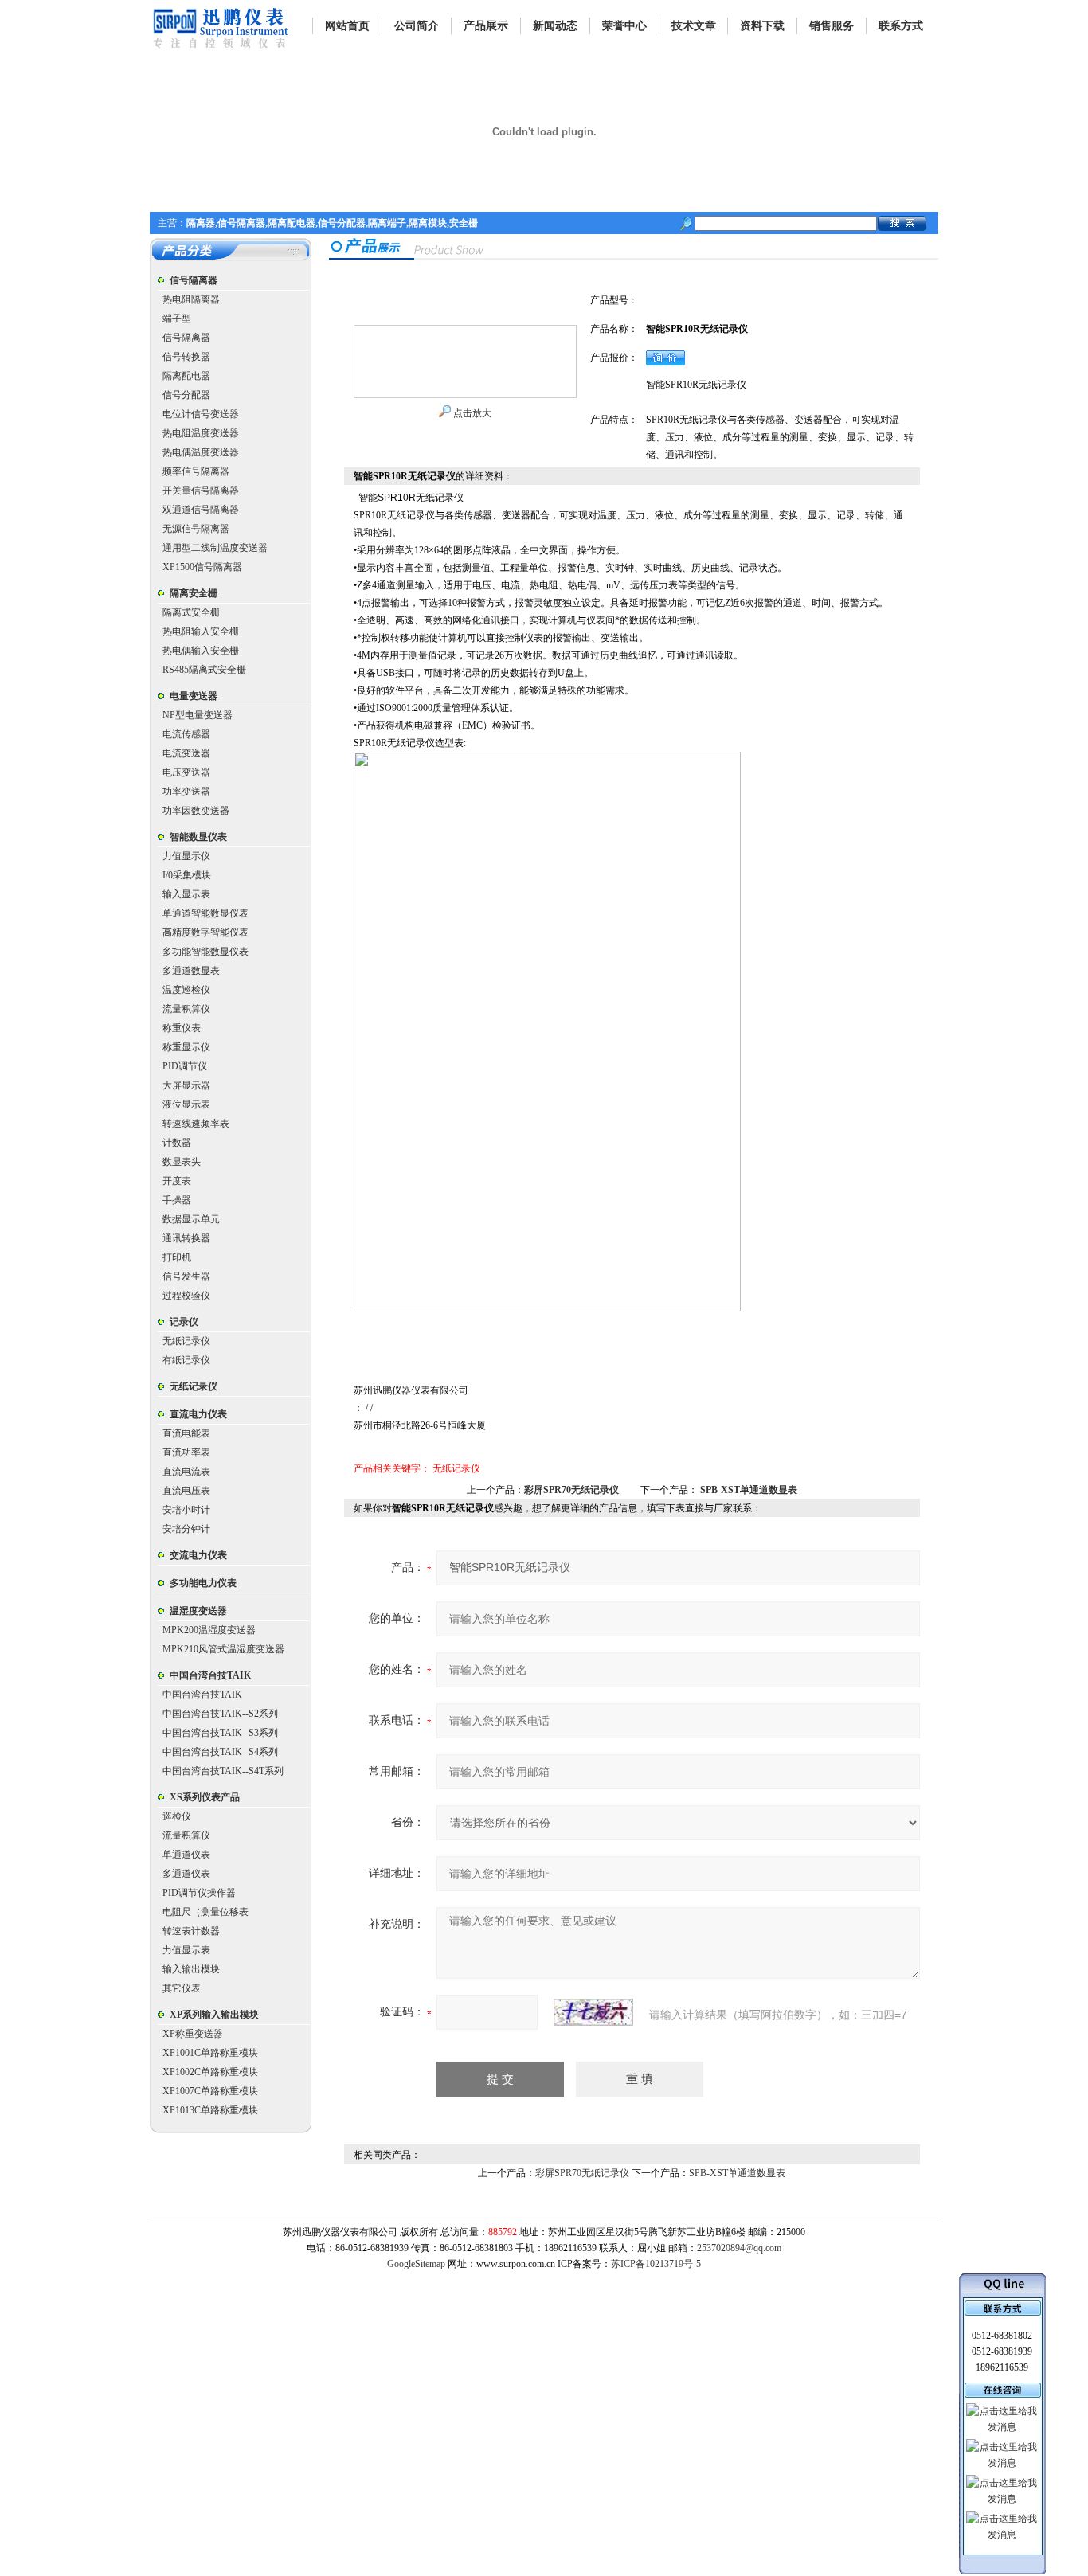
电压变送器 (186, 772)
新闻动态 (555, 26)
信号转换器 (186, 357)
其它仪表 (182, 1988)
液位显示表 (186, 1104)
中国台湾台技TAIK (210, 1675)
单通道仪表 (186, 1855)
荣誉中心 (624, 26)
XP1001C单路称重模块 (210, 2053)
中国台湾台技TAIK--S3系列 (220, 1733)
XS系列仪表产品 (205, 1797)
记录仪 (184, 1322)
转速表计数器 (191, 1931)
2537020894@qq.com (739, 2248)
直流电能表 (186, 1433)
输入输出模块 (191, 1969)
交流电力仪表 (198, 1555)
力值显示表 (186, 1950)
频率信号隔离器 (196, 471)
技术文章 (694, 26)
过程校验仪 (186, 1296)
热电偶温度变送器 (201, 452)
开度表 (177, 1181)
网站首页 (347, 26)
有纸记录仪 (186, 1360)
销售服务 (832, 26)
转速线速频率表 (196, 1124)
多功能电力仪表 (203, 1583)
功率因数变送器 (196, 811)
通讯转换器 (186, 1238)
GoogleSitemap (416, 2264)
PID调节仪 (185, 1066)
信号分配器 (186, 395)
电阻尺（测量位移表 (205, 1912)
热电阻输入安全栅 (201, 631)
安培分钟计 (186, 1529)
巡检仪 (177, 1816)
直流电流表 (186, 1472)
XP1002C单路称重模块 (210, 2072)
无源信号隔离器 (196, 529)
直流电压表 (186, 1491)
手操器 (177, 1200)
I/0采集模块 (187, 875)
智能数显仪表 (198, 837)
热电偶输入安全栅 (201, 651)
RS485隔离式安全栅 (204, 670)
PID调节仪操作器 (199, 1893)
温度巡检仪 (186, 990)
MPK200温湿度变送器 (209, 1630)
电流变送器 (186, 753)
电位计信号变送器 (201, 414)
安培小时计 (186, 1510)
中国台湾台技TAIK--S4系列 (220, 1752)
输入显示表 (186, 894)
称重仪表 (182, 1028)
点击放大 (471, 413)
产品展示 (486, 26)
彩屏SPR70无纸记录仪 (571, 1490)
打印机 (177, 1257)
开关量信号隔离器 (201, 491)
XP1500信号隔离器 (202, 567)
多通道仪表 (186, 1874)
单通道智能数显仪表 (205, 913)
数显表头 (182, 1162)
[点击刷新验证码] (593, 2012)
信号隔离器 (194, 280)
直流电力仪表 (198, 1414)
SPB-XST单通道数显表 (749, 1490)
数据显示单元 (191, 1219)
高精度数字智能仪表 (205, 932)
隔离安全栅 (194, 593)
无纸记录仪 (186, 1341)
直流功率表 (186, 1452)
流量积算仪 (186, 1009)
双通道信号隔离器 (201, 510)
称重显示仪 (186, 1047)
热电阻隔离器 (191, 299)
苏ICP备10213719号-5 (656, 2264)
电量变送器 (194, 696)
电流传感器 (186, 734)
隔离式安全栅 (191, 612)
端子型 (177, 319)
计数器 (177, 1143)
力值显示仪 (186, 856)
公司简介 (417, 26)
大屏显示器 (186, 1085)
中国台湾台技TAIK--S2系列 (220, 1714)
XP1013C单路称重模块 (210, 2110)
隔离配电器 (186, 376)
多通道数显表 (191, 971)
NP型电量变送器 (198, 715)
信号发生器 (186, 1276)
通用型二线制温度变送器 (215, 548)
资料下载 (762, 26)
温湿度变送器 (198, 1611)
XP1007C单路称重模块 (210, 2091)
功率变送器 (186, 792)
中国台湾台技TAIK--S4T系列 (223, 1771)
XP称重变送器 (193, 2034)
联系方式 (901, 26)
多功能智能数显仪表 (205, 952)
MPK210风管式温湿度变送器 (223, 1649)
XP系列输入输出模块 (214, 2015)
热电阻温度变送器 (201, 433)
